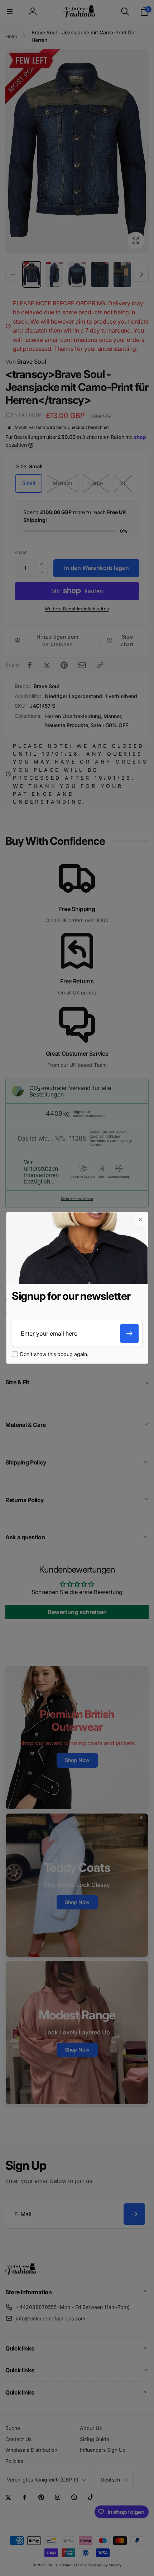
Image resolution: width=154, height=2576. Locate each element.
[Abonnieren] (129, 1333)
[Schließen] (140, 1220)
